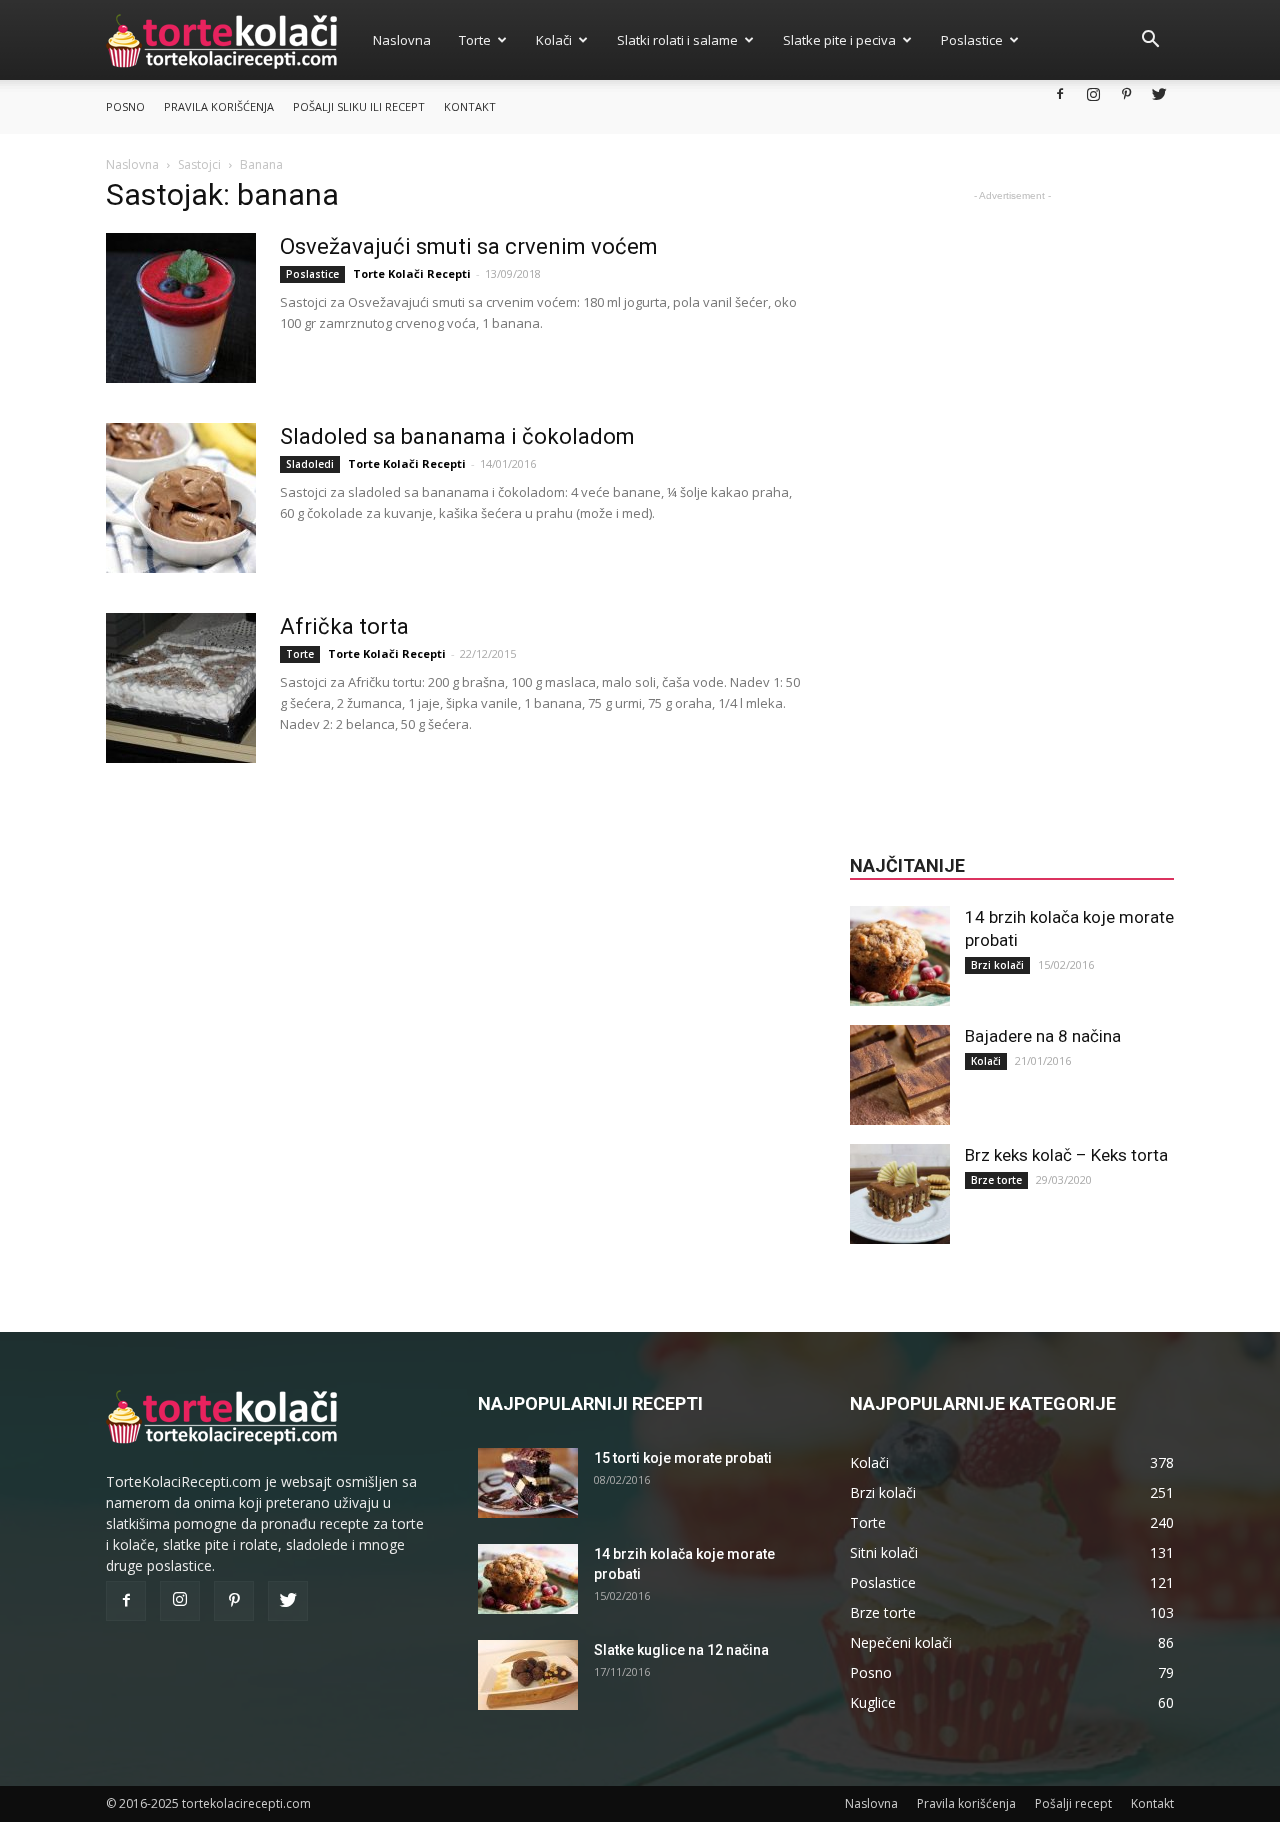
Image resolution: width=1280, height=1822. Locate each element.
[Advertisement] (1012, 506)
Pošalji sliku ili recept (359, 106)
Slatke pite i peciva (839, 40)
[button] (1150, 41)
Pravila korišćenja (219, 106)
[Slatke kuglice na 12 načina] (528, 1675)
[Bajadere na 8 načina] (900, 1075)
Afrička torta (344, 626)
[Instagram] (1093, 93)
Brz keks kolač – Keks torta (1066, 1155)
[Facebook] (1060, 93)
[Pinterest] (1126, 93)
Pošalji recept (1073, 1803)
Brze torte (996, 1180)
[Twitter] (1159, 93)
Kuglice (873, 1702)
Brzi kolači (997, 965)
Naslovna (402, 40)
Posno (125, 106)
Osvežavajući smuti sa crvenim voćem (469, 246)
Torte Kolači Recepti (412, 273)
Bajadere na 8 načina (1043, 1036)
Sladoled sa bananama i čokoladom (457, 436)
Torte (475, 40)
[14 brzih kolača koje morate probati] (900, 956)
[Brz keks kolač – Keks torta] (900, 1194)
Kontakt (470, 106)
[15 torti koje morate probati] (528, 1483)
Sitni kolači (884, 1552)
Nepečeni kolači (901, 1642)
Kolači (554, 40)
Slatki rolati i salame (677, 40)
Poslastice (972, 40)
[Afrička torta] (181, 688)
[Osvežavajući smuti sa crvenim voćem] (181, 308)
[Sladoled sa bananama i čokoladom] (181, 498)
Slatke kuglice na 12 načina (681, 1650)
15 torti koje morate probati (683, 1458)
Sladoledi (310, 464)
